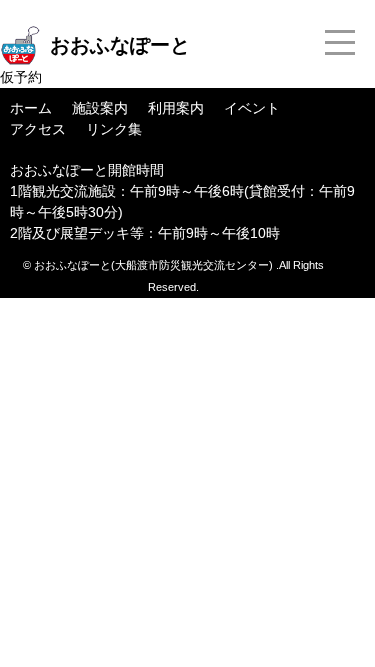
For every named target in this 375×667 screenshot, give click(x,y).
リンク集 (114, 129)
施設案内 (100, 108)
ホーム (31, 108)
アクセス (38, 129)
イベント (252, 108)
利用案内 (176, 108)
